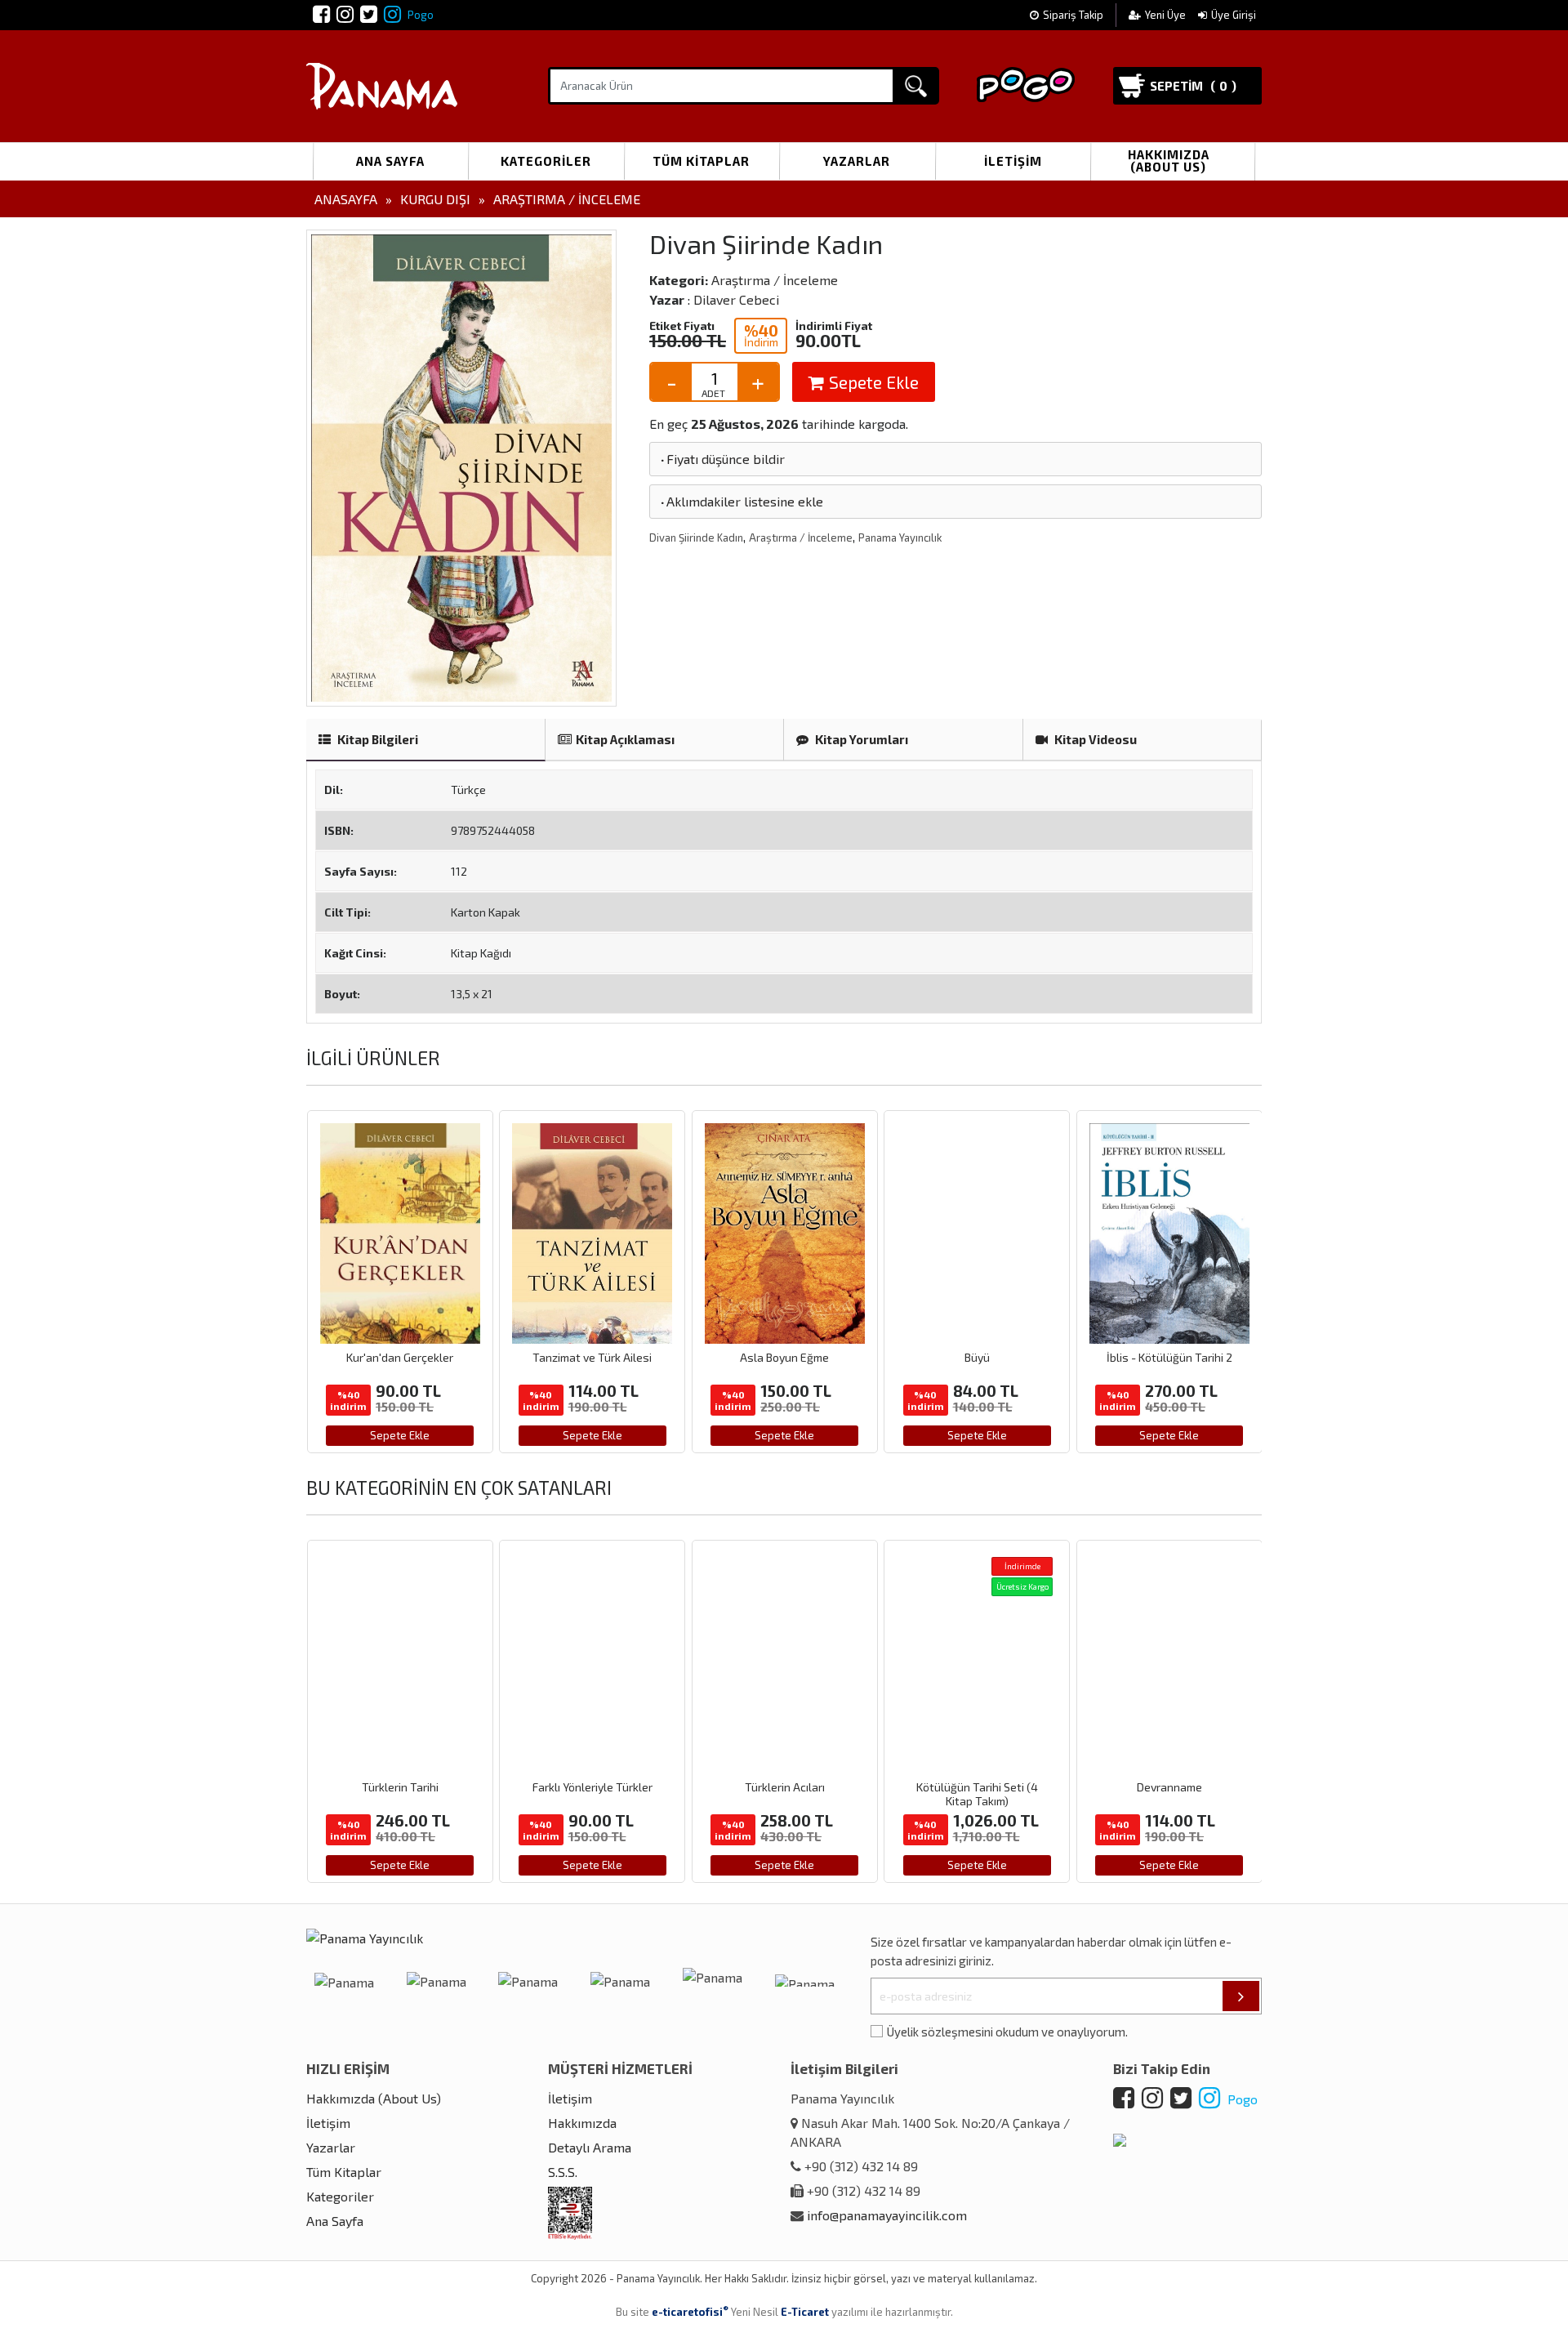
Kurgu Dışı (435, 199)
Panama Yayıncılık (900, 538)
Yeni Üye (1167, 15)
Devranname (1169, 1787)
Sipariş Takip (1073, 15)
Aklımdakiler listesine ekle (741, 501)
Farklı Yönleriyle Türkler (592, 1787)
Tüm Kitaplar (701, 161)
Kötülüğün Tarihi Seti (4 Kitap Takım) (977, 1794)
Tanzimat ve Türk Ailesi (592, 1357)
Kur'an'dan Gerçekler (400, 1357)
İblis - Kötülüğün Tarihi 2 (1169, 1357)
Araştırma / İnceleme (567, 199)
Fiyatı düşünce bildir (722, 459)
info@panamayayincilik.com (887, 2215)
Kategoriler (546, 161)
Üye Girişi (1234, 15)
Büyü (977, 1357)
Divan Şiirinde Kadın (696, 538)
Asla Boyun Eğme (784, 1357)
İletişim (1013, 161)
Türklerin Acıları (785, 1787)
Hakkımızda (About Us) (1169, 161)
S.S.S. (563, 2172)
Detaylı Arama (590, 2147)
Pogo (419, 15)
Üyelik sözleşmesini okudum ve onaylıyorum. (1007, 2032)
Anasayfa (346, 199)
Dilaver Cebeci (736, 299)
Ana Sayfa (390, 161)
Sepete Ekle (872, 382)
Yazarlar (857, 161)
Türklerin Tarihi (400, 1787)
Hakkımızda (582, 2123)
